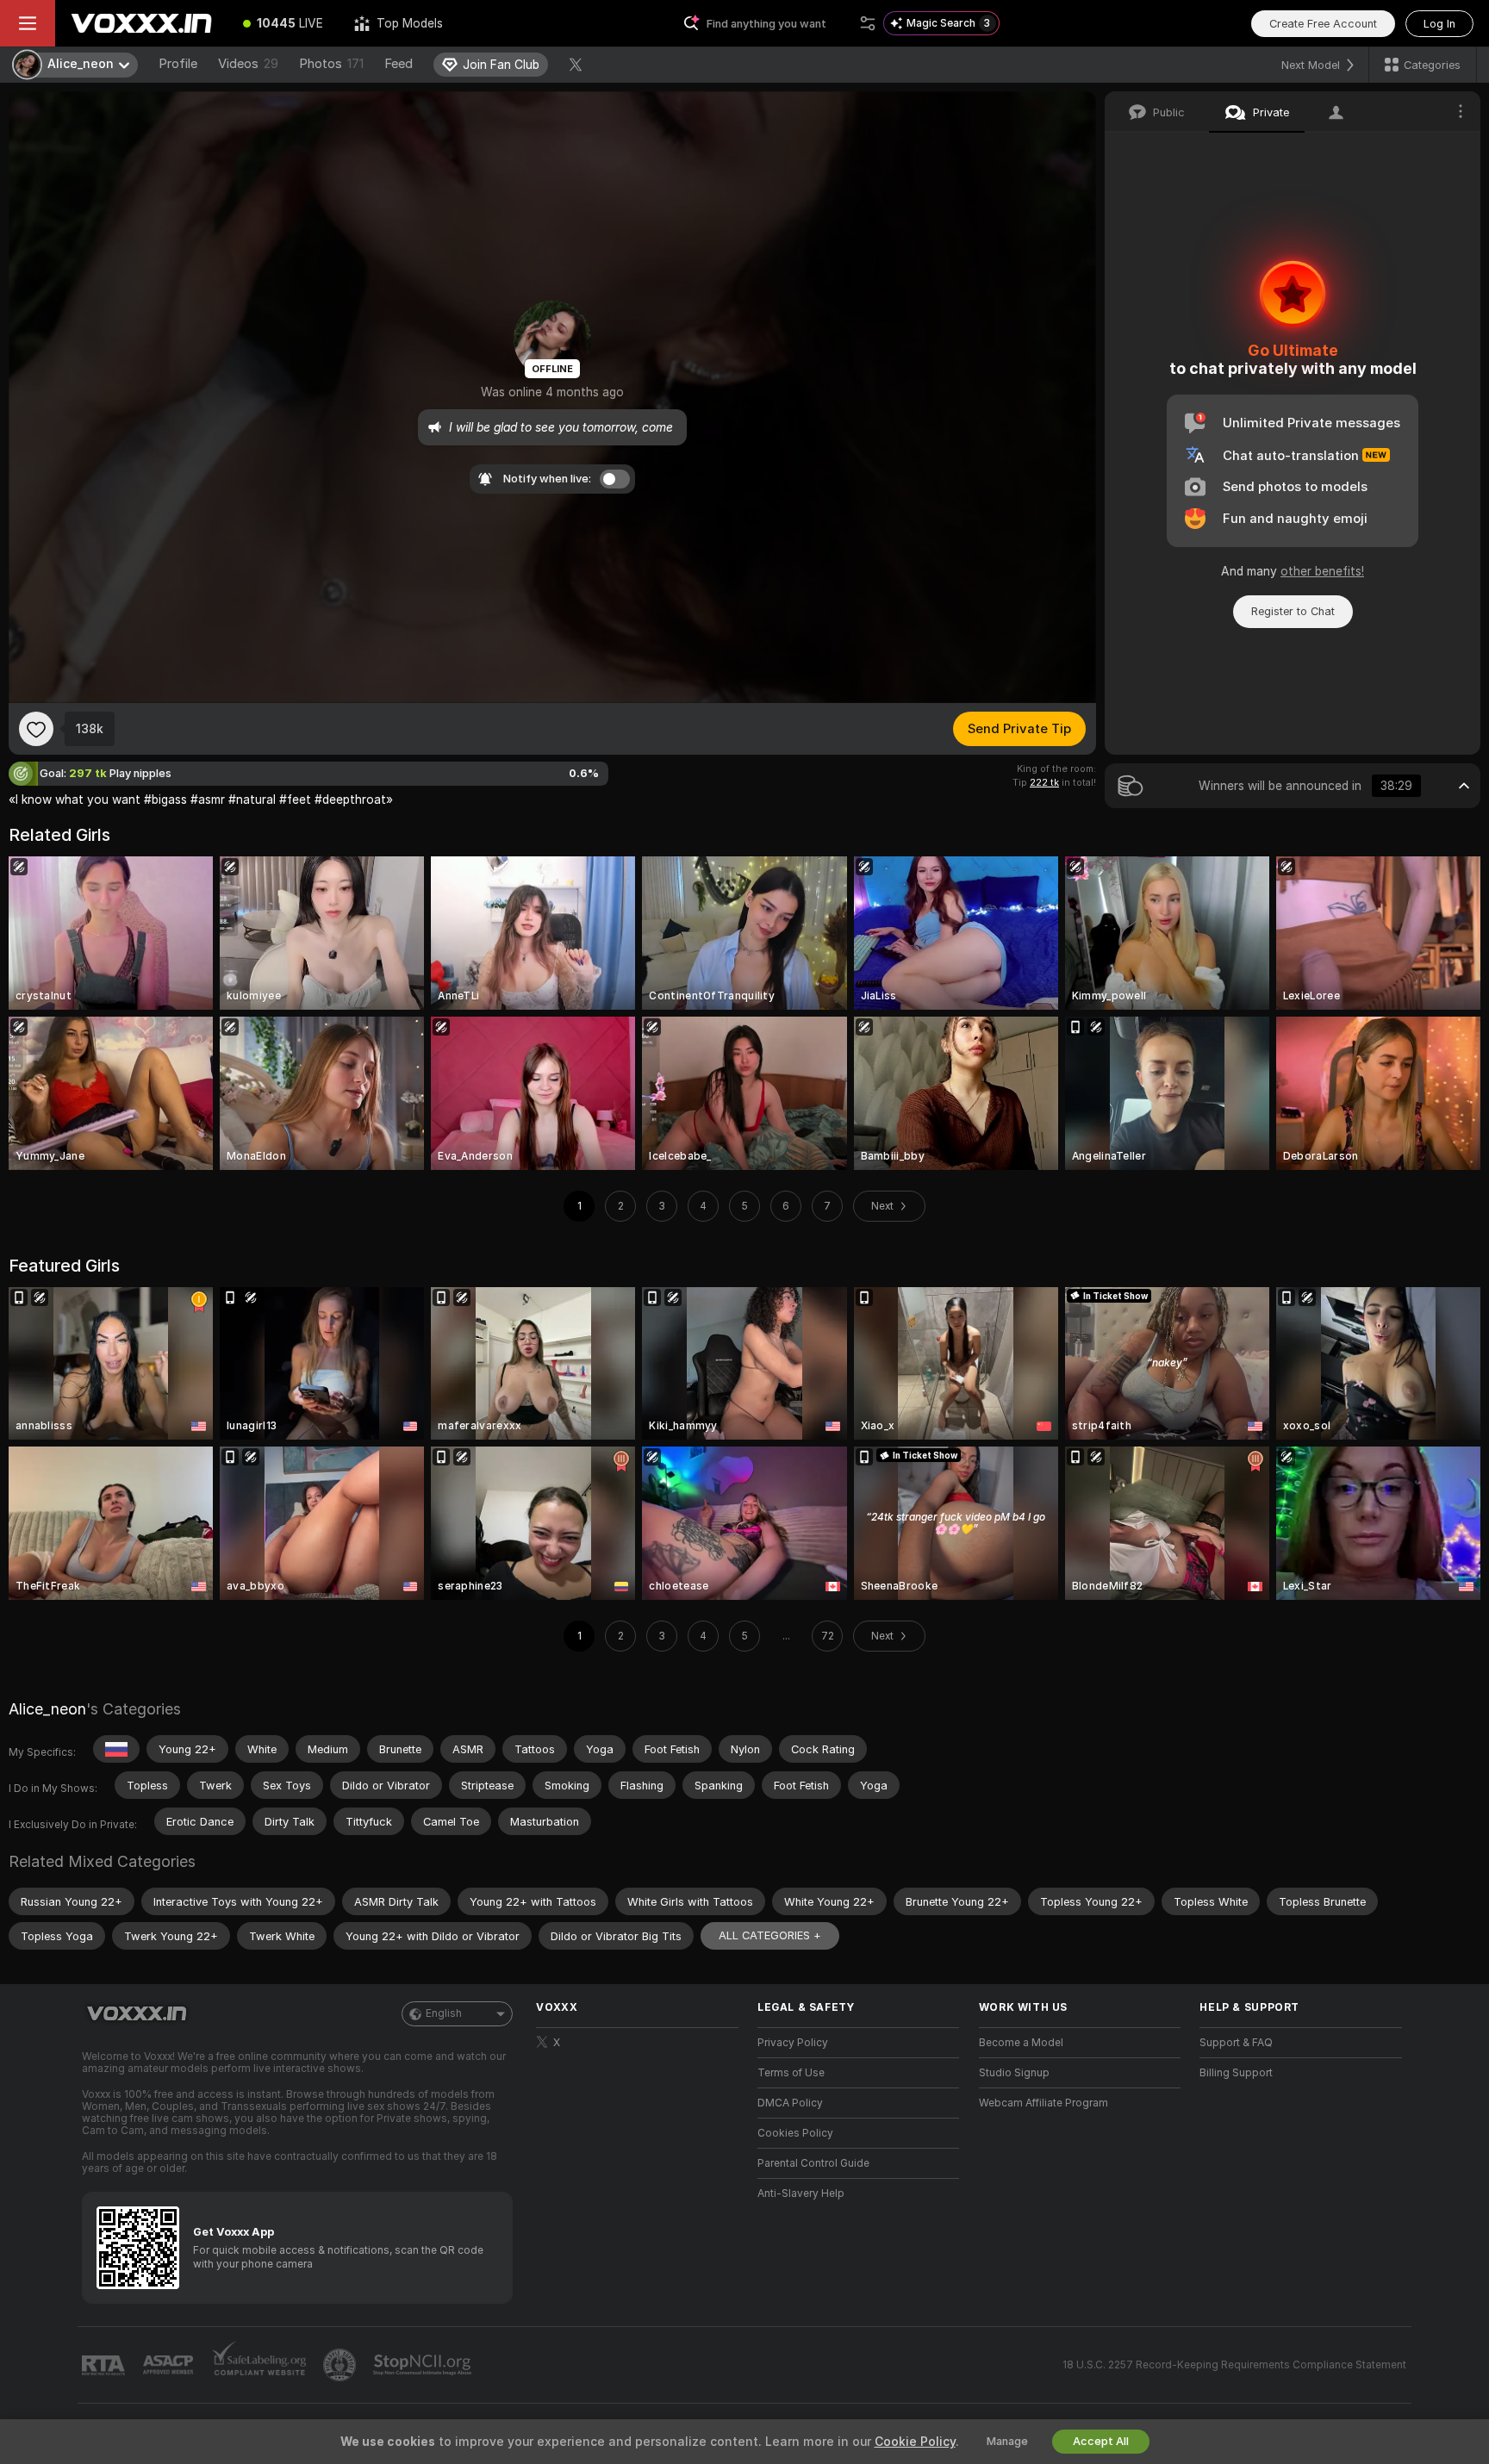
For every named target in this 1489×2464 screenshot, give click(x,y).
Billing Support (1236, 2073)
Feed (399, 64)
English (444, 2013)
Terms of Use (791, 2073)
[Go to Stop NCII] (424, 2365)
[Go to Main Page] (141, 23)
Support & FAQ (1236, 2043)
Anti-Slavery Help (801, 2193)
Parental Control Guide (813, 2163)
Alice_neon (47, 1709)
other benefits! (1322, 571)
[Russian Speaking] (116, 1749)
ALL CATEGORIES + (770, 1935)
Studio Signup (1014, 2073)
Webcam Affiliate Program (1044, 2103)
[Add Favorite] (36, 729)
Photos (331, 64)
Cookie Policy (915, 2442)
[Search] (868, 23)
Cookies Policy (795, 2133)
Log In (1439, 24)
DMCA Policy (790, 2103)
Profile (178, 64)
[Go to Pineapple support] (341, 2365)
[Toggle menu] (28, 23)
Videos (248, 64)
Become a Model (1021, 2043)
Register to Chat (1293, 611)
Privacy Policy (793, 2043)
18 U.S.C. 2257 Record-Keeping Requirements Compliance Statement (1234, 2365)
